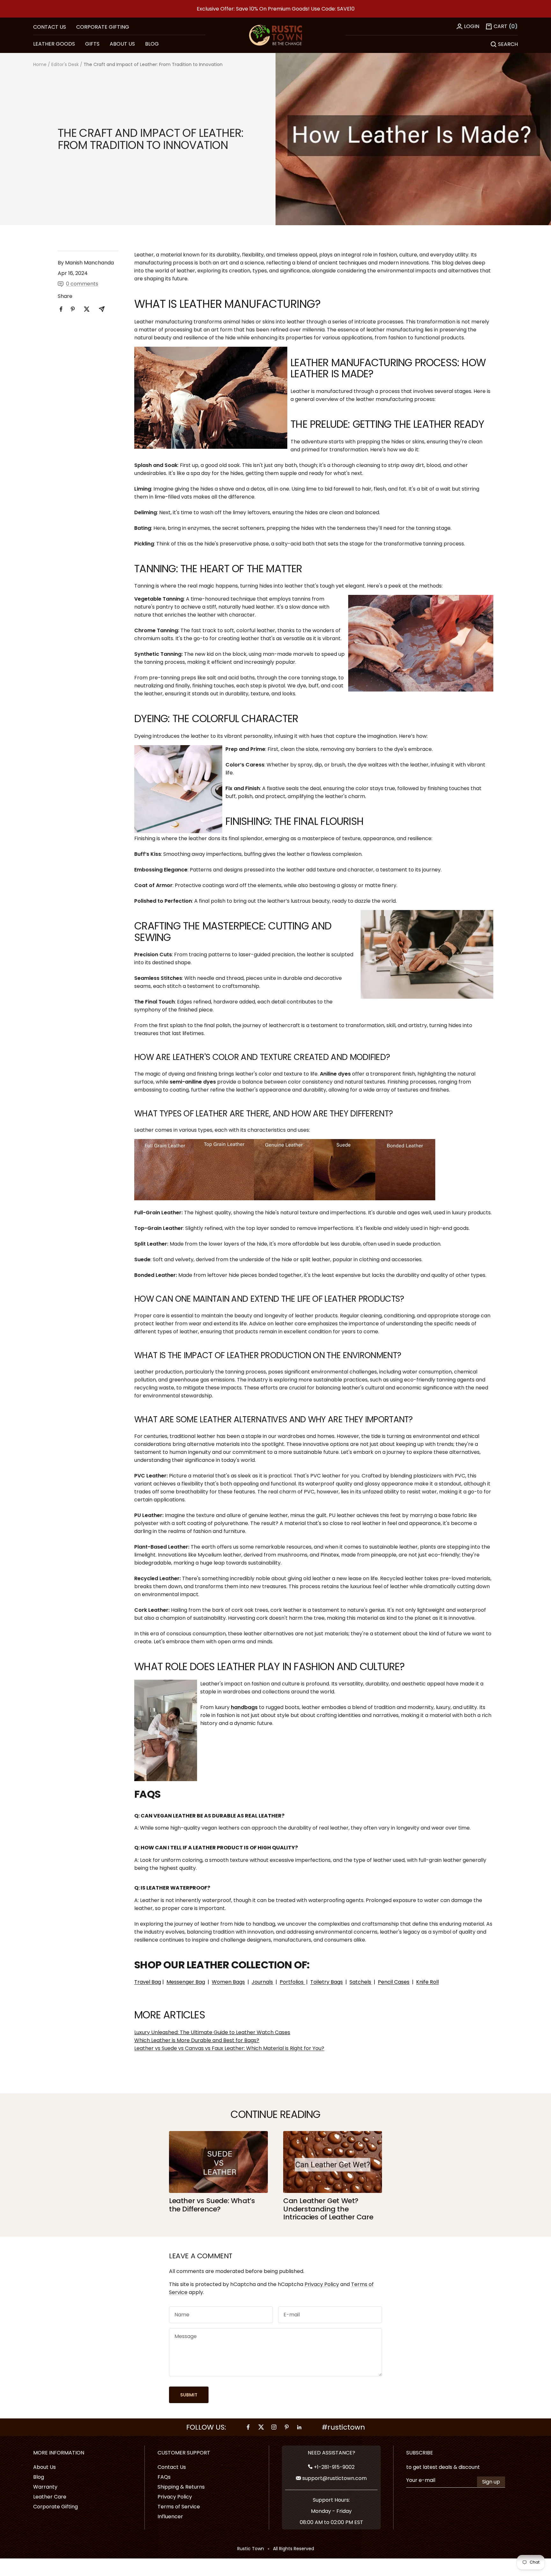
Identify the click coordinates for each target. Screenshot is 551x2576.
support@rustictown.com (334, 2478)
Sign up (491, 2482)
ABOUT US (122, 44)
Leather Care (50, 2497)
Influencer (170, 2517)
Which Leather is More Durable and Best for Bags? (197, 2040)
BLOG (152, 44)
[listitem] (61, 309)
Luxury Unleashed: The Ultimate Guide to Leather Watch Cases (212, 2032)
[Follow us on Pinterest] (287, 2427)
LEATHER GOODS (54, 44)
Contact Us (172, 2467)
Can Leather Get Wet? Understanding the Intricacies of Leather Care (328, 2209)
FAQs (164, 2477)
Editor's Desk (65, 64)
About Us (44, 2467)
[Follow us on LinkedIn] (299, 2427)
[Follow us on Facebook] (248, 2427)
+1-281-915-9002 (334, 2467)
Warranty (45, 2487)
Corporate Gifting (103, 27)
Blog (39, 2477)
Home (40, 64)
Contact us (50, 27)
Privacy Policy (322, 2284)
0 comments (82, 284)
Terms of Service (179, 2507)
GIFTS (92, 44)
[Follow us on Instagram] (274, 2427)
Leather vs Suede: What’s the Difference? (212, 2205)
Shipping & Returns (181, 2487)
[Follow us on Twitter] (261, 2427)
